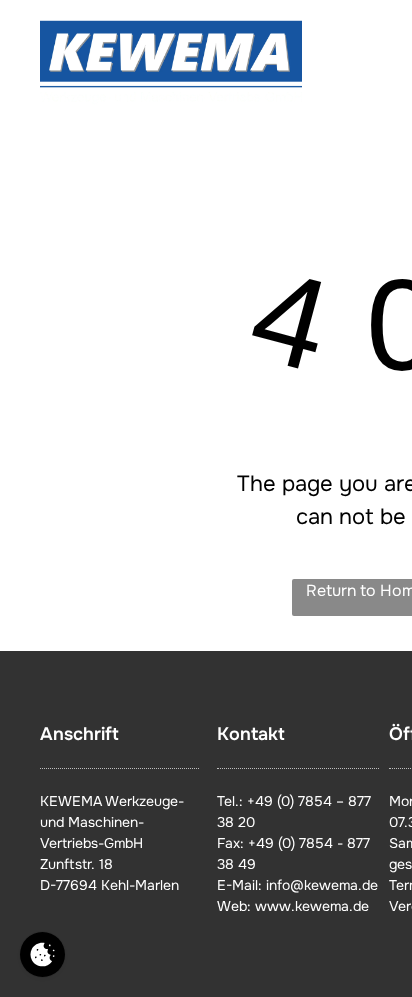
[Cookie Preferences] (42, 954)
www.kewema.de (312, 906)
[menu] (382, 41)
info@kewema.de (322, 885)
